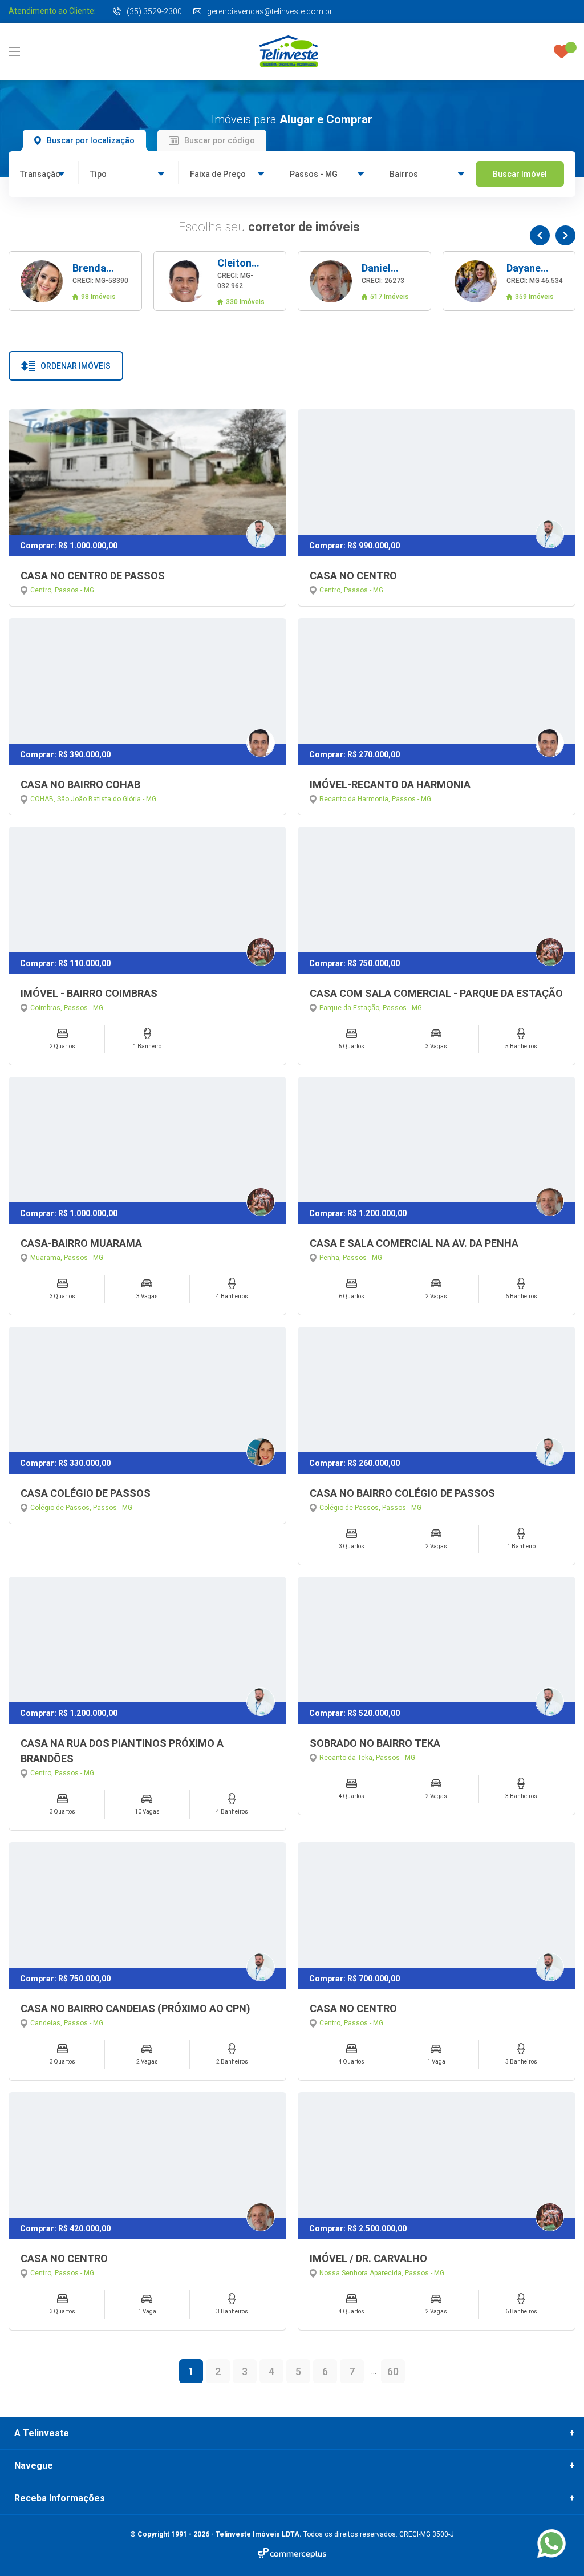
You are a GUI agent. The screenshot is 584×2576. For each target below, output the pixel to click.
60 (393, 2371)
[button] (540, 235)
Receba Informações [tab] (60, 2498)
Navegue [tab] (34, 2466)
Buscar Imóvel (520, 174)
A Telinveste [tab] (42, 2433)
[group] (75, 281)
